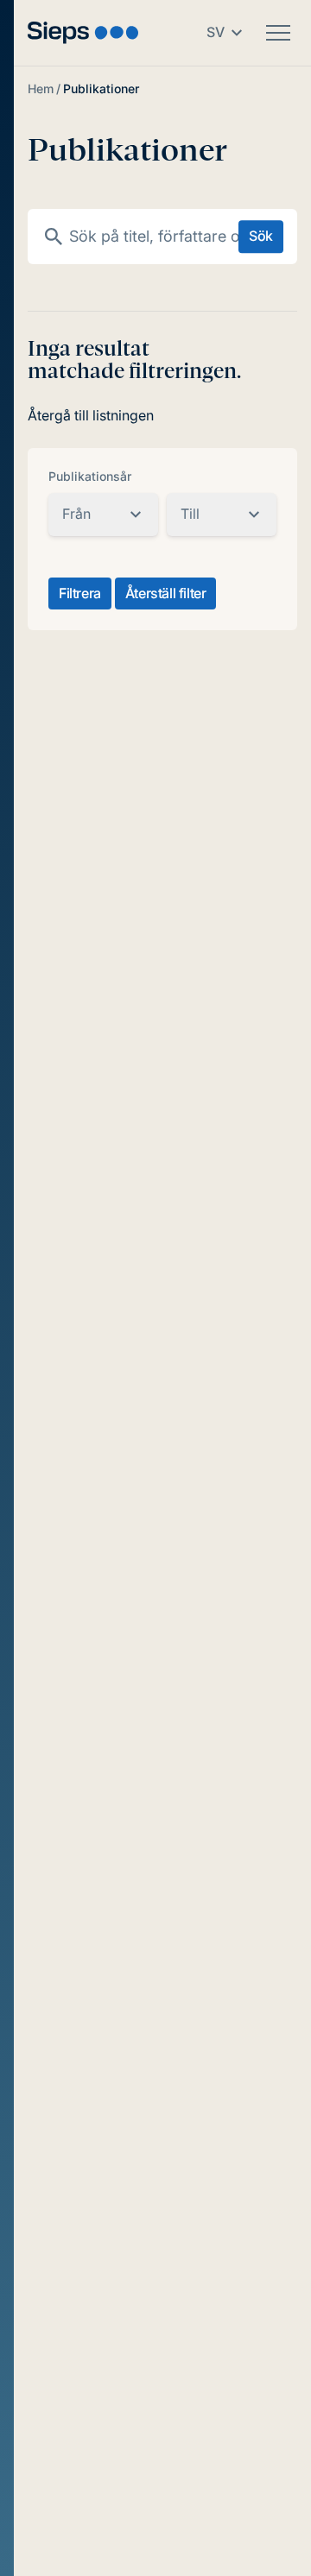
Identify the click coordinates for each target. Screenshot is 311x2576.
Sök (261, 236)
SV (216, 32)
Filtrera (80, 593)
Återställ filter (166, 593)
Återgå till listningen (91, 415)
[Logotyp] (83, 32)
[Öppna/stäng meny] (278, 33)
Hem (41, 88)
